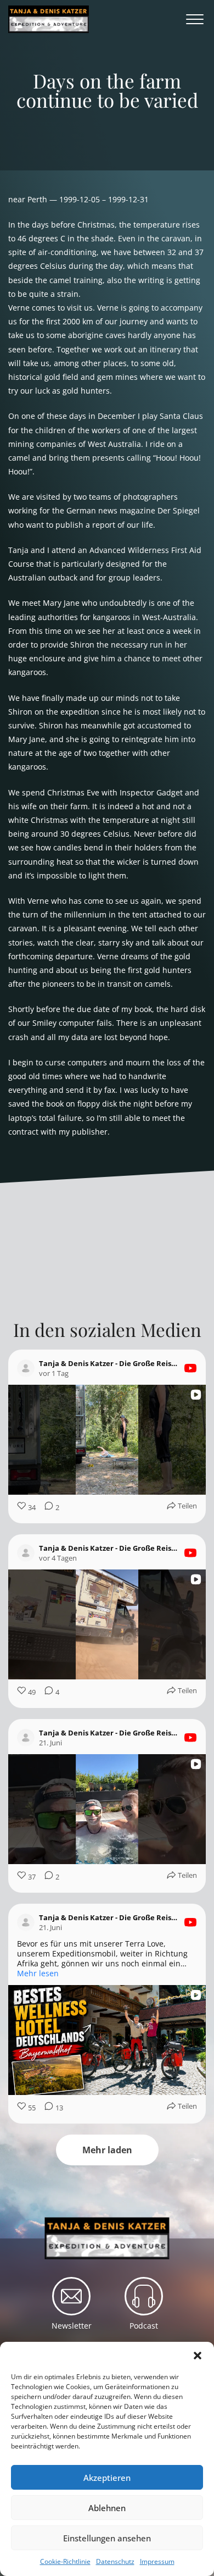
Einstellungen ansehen (107, 2538)
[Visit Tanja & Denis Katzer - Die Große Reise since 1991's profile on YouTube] (28, 1368)
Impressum (157, 2561)
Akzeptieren (107, 2478)
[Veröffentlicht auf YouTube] (190, 1368)
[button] (198, 2356)
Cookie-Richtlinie (65, 2561)
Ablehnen (107, 2508)
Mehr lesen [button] (38, 1974)
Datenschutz (115, 2561)
